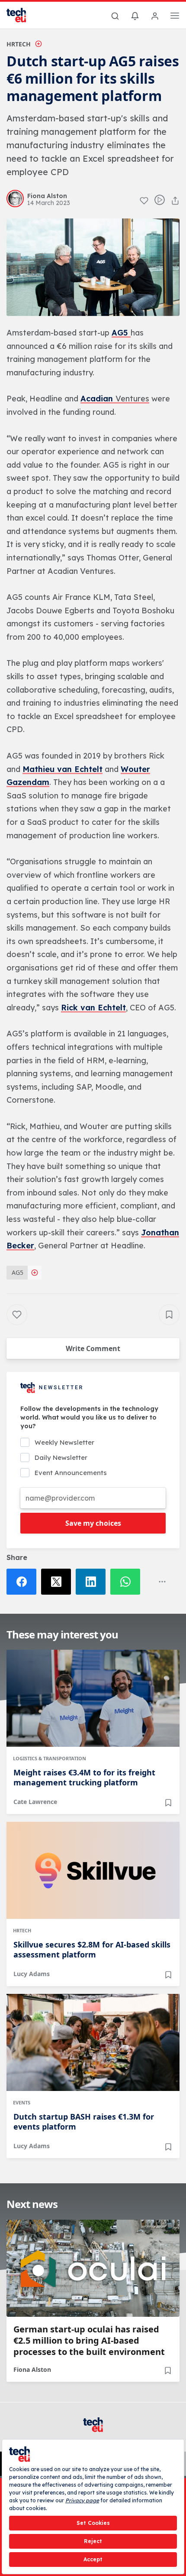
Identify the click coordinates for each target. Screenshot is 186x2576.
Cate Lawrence (35, 1802)
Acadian (98, 399)
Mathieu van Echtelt (63, 769)
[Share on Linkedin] (93, 1582)
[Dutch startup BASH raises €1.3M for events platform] (93, 2042)
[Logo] (22, 15)
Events (22, 2102)
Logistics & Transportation (50, 1758)
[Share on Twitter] (58, 1582)
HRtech (19, 44)
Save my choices (93, 1523)
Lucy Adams (32, 1974)
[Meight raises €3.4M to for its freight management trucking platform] (93, 1698)
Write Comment (93, 1348)
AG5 (121, 333)
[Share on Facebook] (24, 1582)
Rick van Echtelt (93, 1008)
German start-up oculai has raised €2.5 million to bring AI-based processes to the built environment (89, 2341)
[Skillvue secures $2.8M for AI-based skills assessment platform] (93, 1870)
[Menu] (175, 17)
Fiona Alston (32, 2369)
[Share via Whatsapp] (128, 1582)
